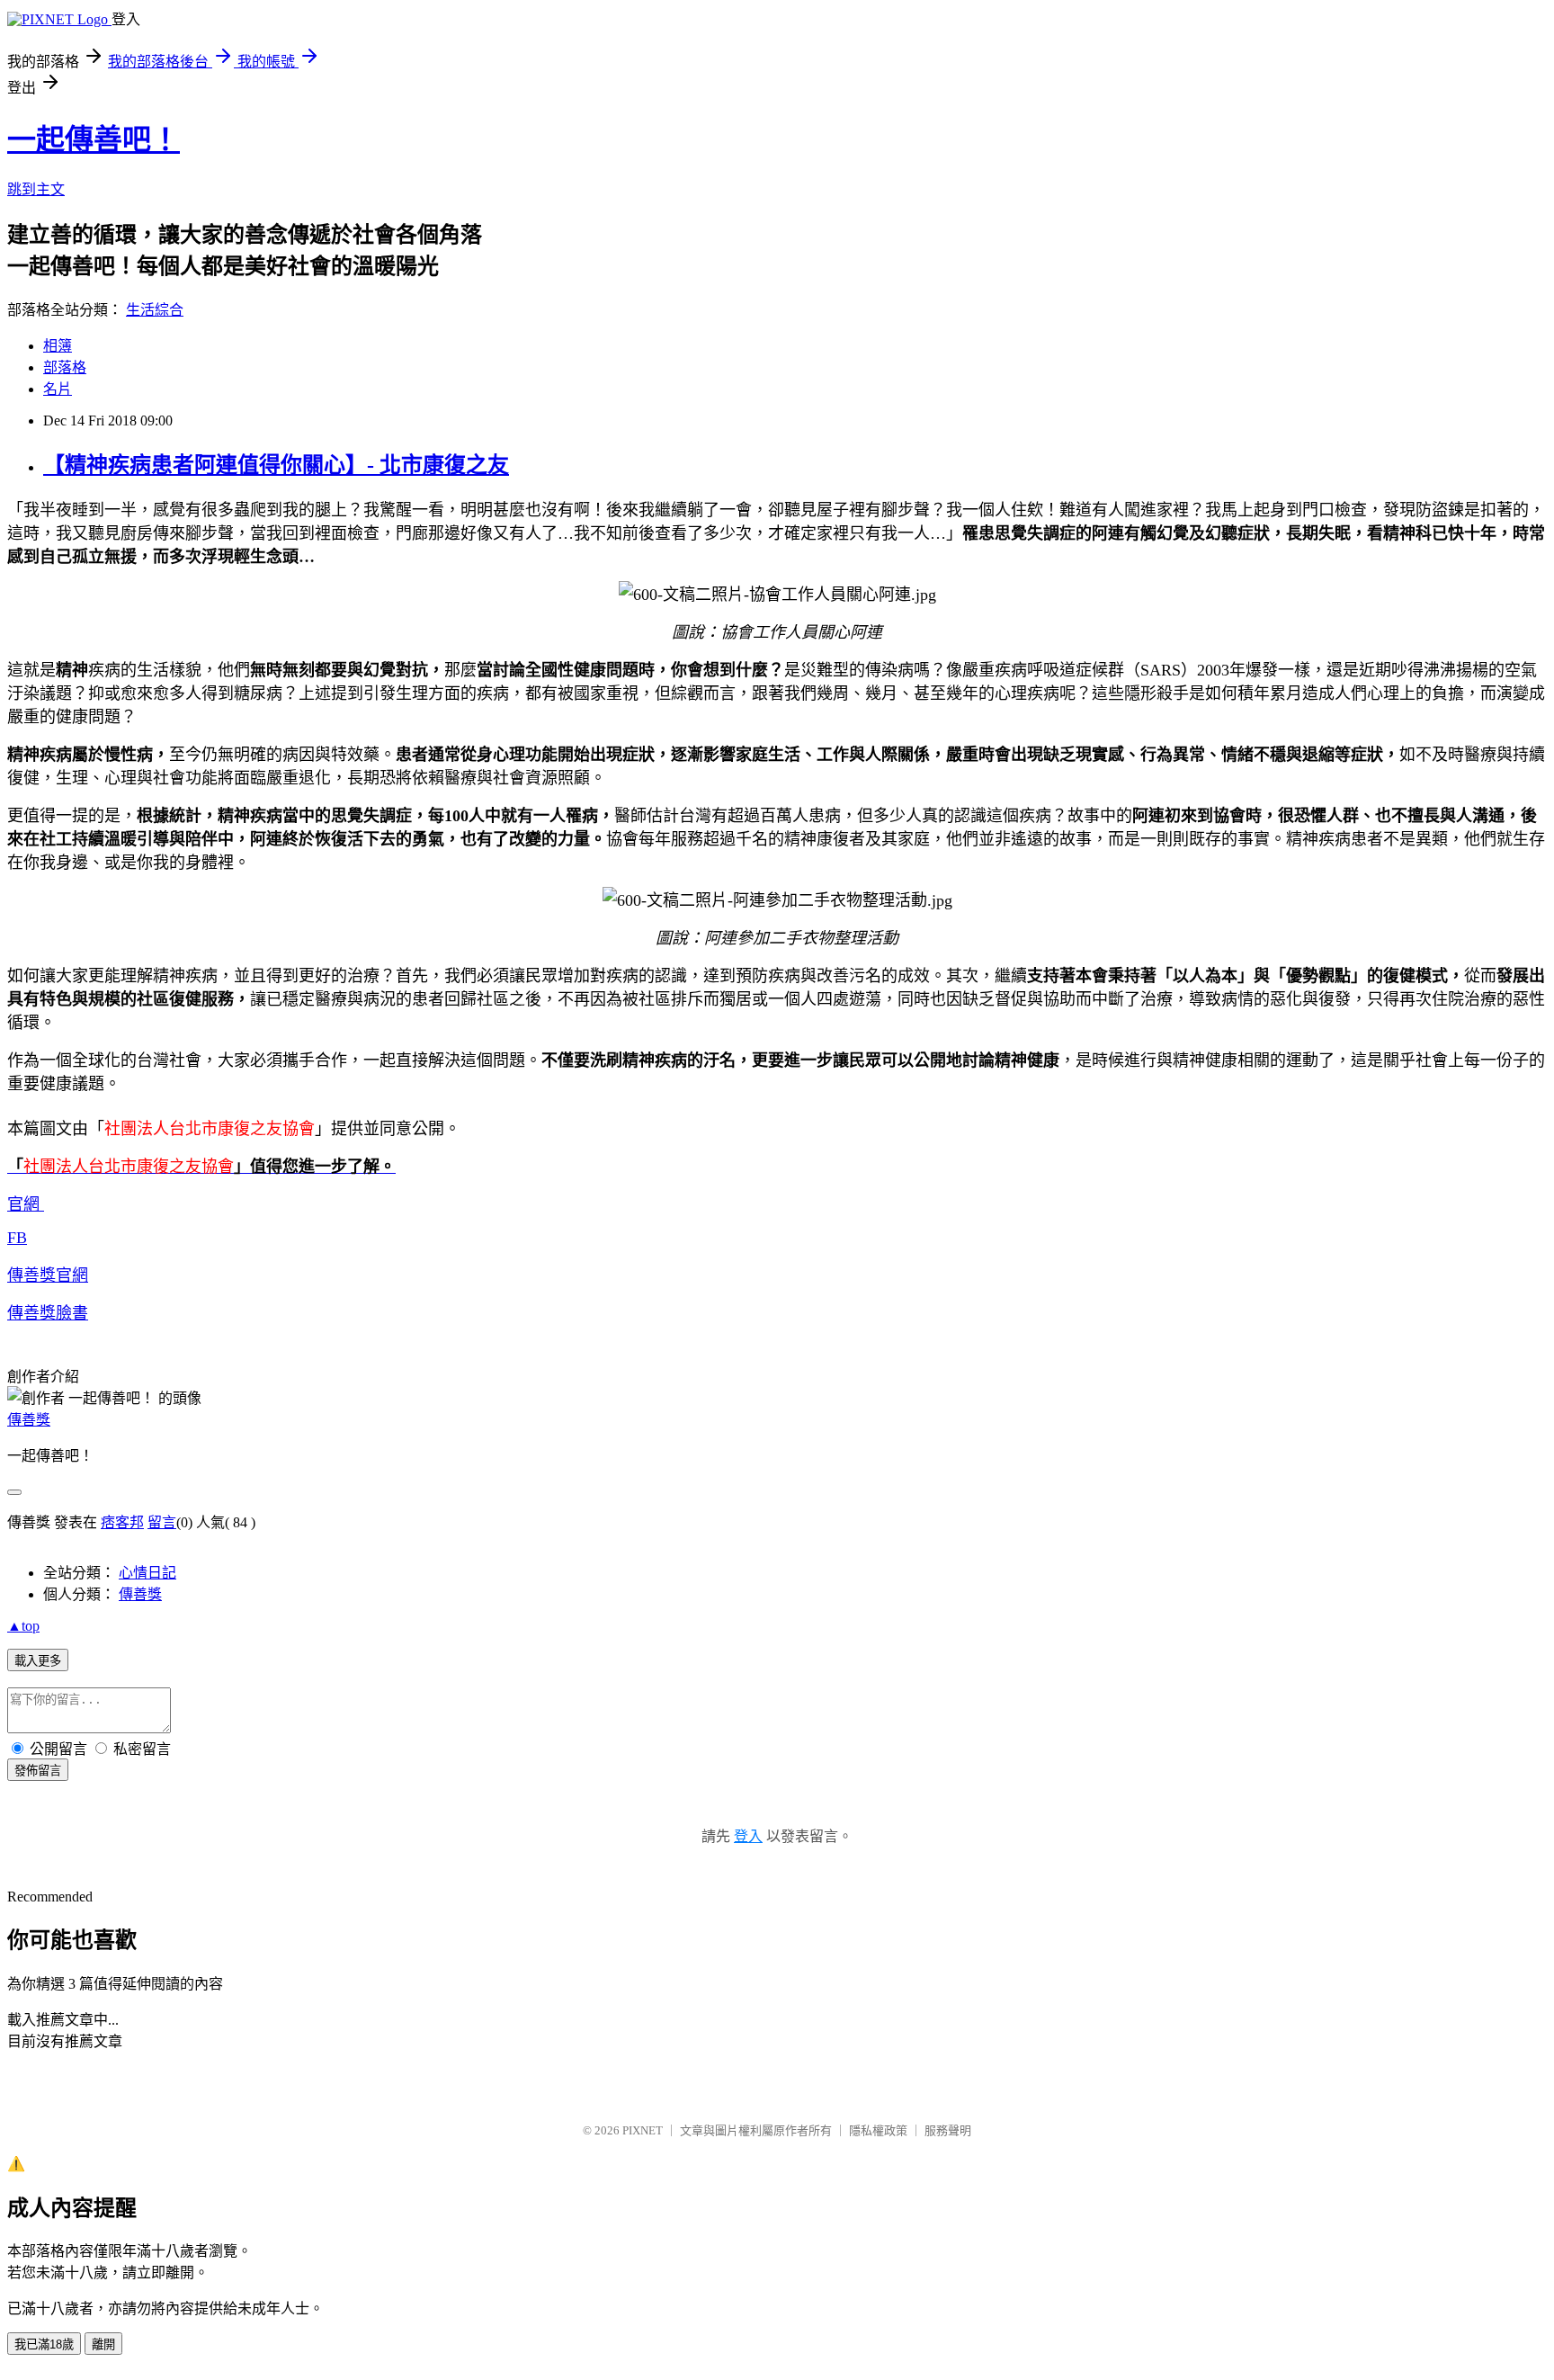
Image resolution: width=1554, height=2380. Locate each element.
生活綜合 (155, 310)
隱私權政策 (878, 2130)
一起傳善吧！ (94, 139)
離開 (103, 2344)
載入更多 (38, 1661)
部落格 (65, 367)
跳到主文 (36, 189)
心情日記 (147, 1573)
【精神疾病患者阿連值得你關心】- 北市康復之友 (276, 465)
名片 (58, 389)
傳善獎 (29, 1420)
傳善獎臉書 (48, 1313)
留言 (162, 1522)
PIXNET (643, 2130)
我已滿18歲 (44, 2344)
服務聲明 (948, 2130)
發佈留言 (38, 1771)
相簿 (58, 346)
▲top (23, 1626)
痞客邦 (122, 1522)
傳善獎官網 (48, 1275)
